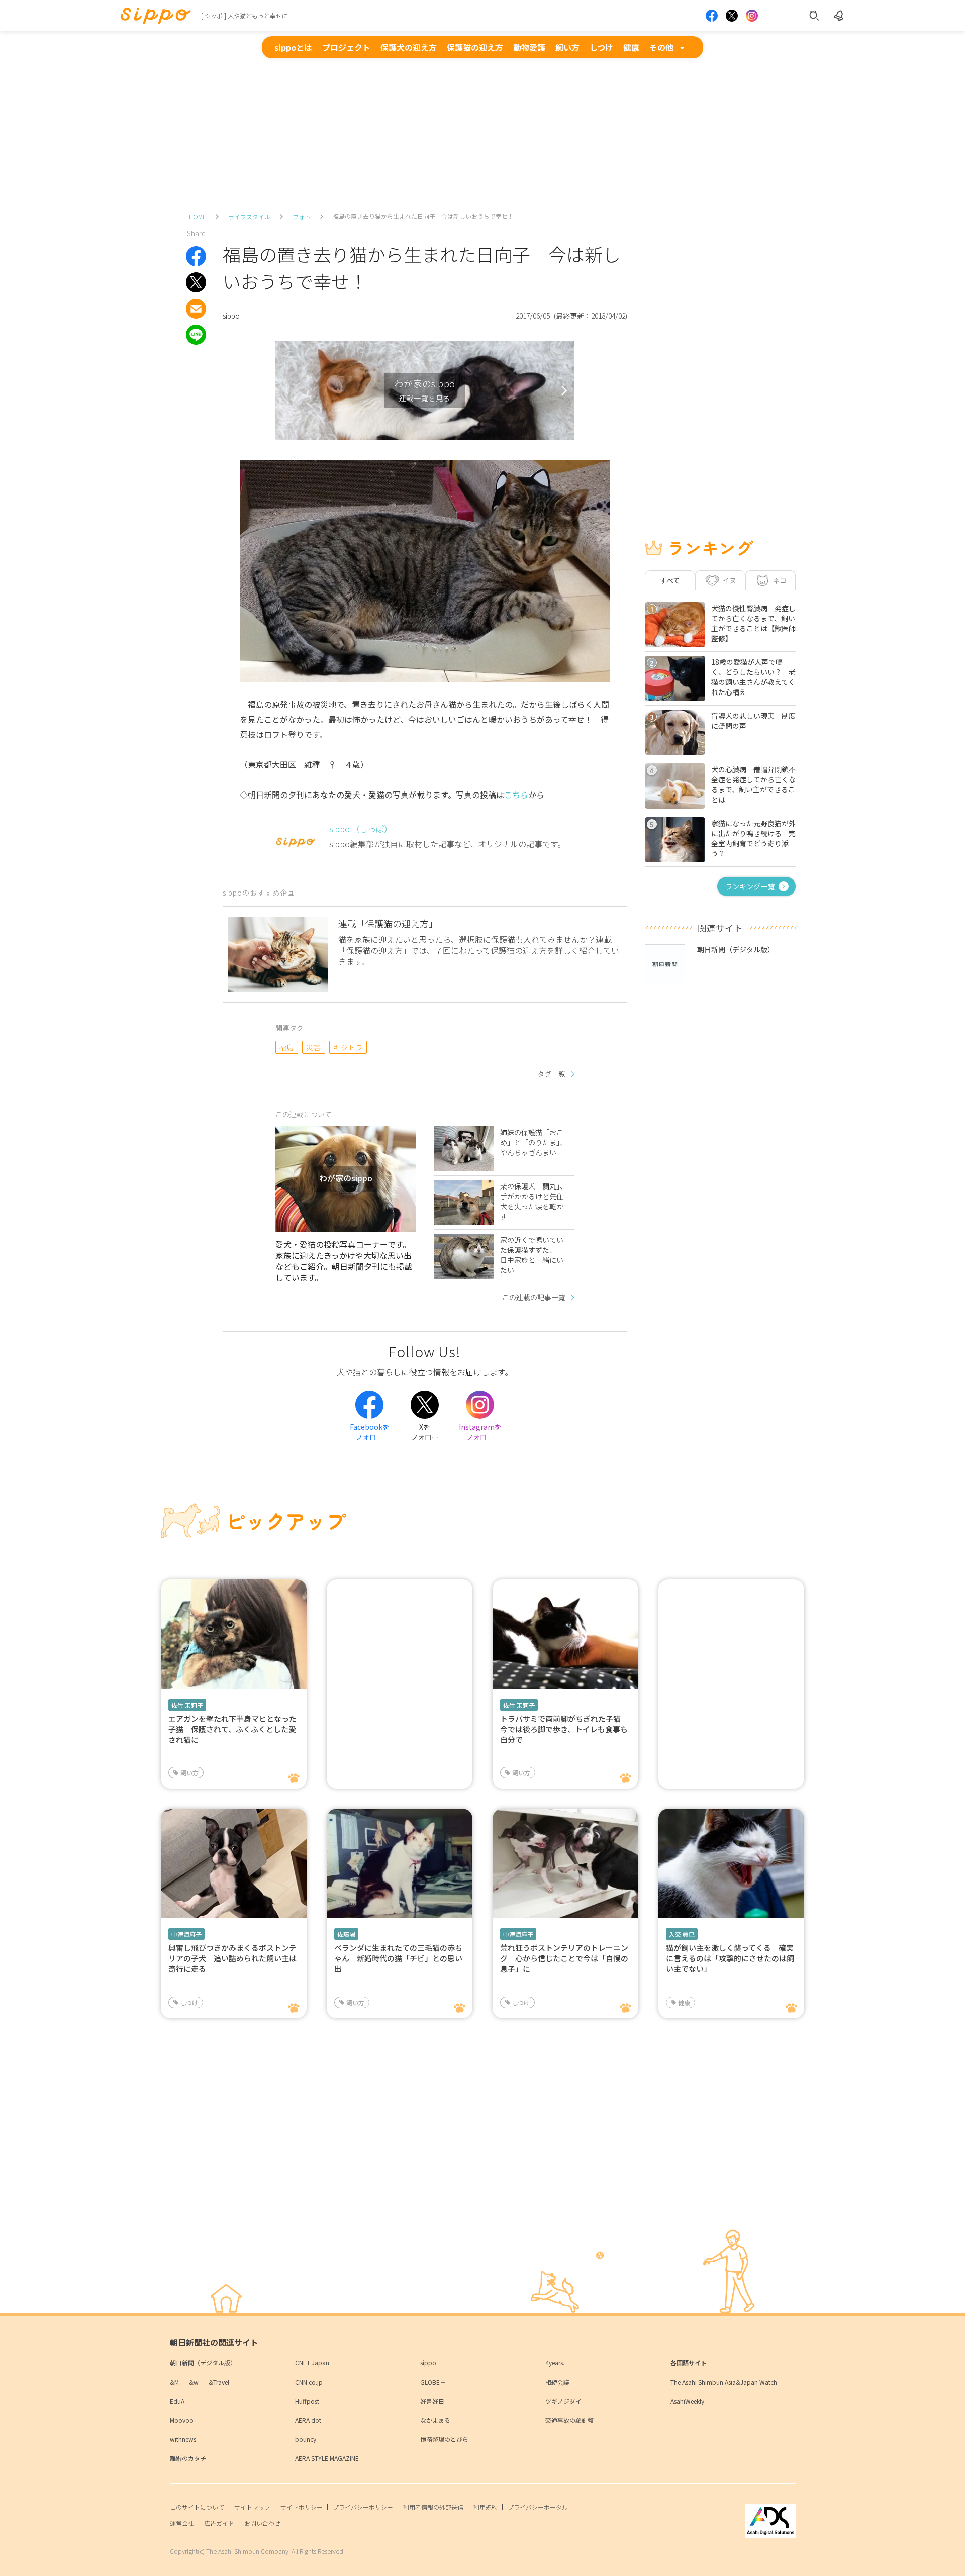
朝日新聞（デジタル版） (203, 2363)
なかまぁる (435, 2420)
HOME (198, 216)
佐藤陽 (346, 1934)
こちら (516, 795)
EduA (177, 2401)
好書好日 (432, 2401)
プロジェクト (346, 47)
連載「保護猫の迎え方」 (388, 923)
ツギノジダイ (563, 2401)
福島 (287, 1047)
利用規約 (486, 2507)
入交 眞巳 (682, 1934)
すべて (670, 580)
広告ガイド (219, 2523)
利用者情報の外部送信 (433, 2507)
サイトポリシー (302, 2507)
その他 (661, 47)
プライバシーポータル (538, 2507)
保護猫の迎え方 (475, 47)
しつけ (601, 47)
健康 (631, 47)
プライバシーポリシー (363, 2507)
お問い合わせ (262, 2523)
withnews (183, 2439)
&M (174, 2382)
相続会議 (557, 2382)
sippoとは (293, 47)
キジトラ (348, 1047)
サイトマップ (252, 2507)
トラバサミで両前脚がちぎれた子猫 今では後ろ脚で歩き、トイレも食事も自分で (564, 1729)
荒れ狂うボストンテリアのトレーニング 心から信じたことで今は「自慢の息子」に (564, 1958)
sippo (428, 2363)
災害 (313, 1047)
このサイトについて (197, 2507)
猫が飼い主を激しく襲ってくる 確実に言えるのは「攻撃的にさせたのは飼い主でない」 (730, 1958)
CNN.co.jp (309, 2382)
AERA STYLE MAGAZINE (327, 2458)
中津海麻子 (186, 1934)
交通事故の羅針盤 (569, 2420)
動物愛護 (529, 47)
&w (194, 2382)
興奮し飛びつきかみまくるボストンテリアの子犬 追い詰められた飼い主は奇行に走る (232, 1958)
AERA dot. (309, 2420)
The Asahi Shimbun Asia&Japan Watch (724, 2382)
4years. (555, 2363)
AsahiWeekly (687, 2401)
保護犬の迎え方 (409, 47)
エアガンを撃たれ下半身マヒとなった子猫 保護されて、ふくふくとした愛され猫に (232, 1729)
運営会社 (182, 2523)
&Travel (219, 2382)
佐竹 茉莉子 (187, 1705)
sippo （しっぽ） (361, 829)
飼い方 (567, 47)
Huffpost (307, 2401)
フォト (302, 216)
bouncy (306, 2439)
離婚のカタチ (188, 2458)
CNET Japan (312, 2363)
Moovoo (182, 2420)
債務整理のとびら (444, 2439)
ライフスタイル (249, 216)
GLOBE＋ (433, 2382)
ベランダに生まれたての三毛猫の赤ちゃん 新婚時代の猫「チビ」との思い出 (398, 1958)
